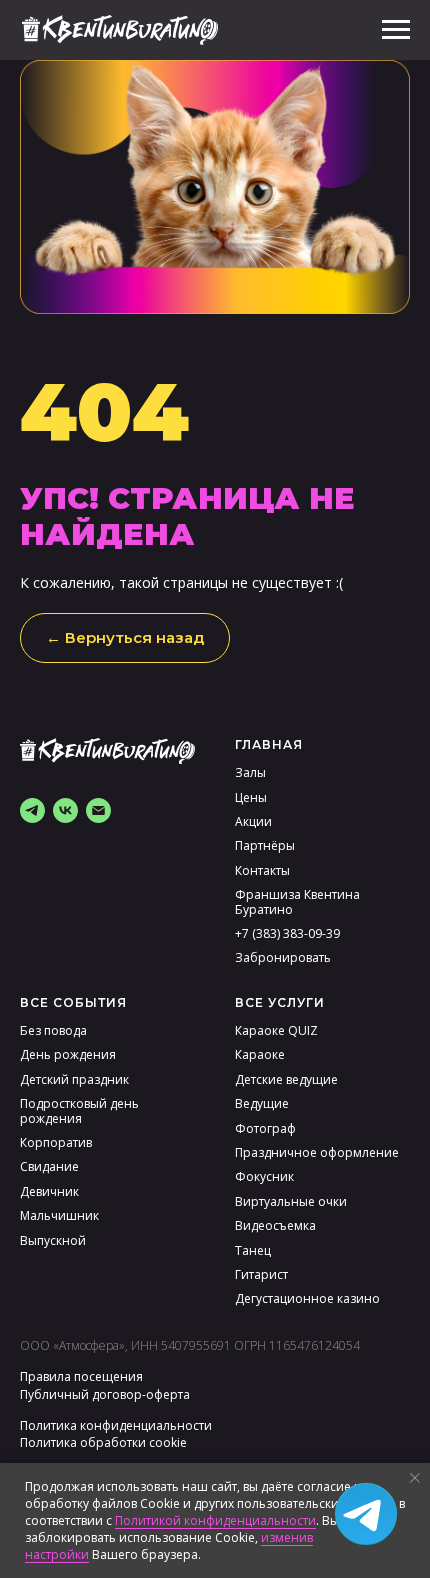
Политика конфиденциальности (116, 1425)
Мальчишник (59, 1215)
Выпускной (53, 1240)
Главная (269, 744)
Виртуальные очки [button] (291, 1201)
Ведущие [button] (262, 1103)
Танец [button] (253, 1250)
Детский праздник (74, 1079)
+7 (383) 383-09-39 (287, 933)
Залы (250, 772)
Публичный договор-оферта (105, 1394)
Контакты (262, 870)
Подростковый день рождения (79, 1110)
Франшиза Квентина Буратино (297, 901)
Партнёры (265, 845)
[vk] (65, 810)
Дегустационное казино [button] (307, 1298)
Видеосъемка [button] (275, 1225)
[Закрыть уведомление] (415, 1478)
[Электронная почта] (98, 810)
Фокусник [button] (264, 1176)
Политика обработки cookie (103, 1442)
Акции (253, 821)
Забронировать (283, 957)
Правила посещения (81, 1376)
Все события (73, 1002)
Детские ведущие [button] (286, 1079)
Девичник (49, 1191)
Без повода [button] (53, 1030)
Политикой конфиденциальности (215, 1520)
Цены (251, 797)
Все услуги (280, 1002)
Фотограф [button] (265, 1128)
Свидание (49, 1166)
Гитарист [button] (261, 1274)
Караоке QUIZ (276, 1030)
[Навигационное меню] (396, 30)
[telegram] (32, 810)
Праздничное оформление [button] (317, 1152)
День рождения (68, 1054)
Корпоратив (56, 1142)
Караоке (260, 1054)
